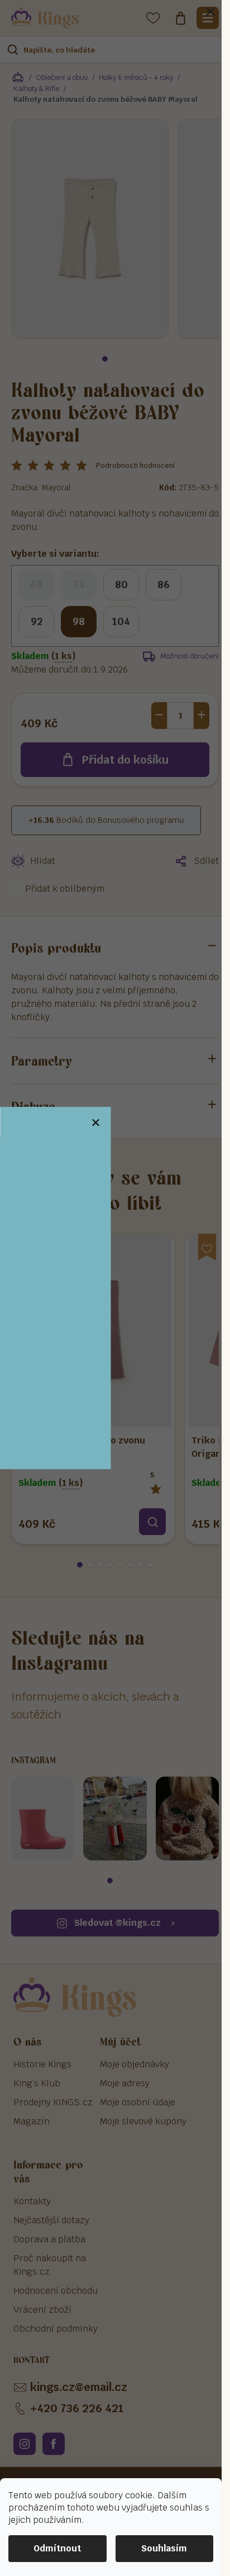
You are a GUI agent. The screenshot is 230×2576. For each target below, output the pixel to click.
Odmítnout (57, 2548)
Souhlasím (164, 2548)
